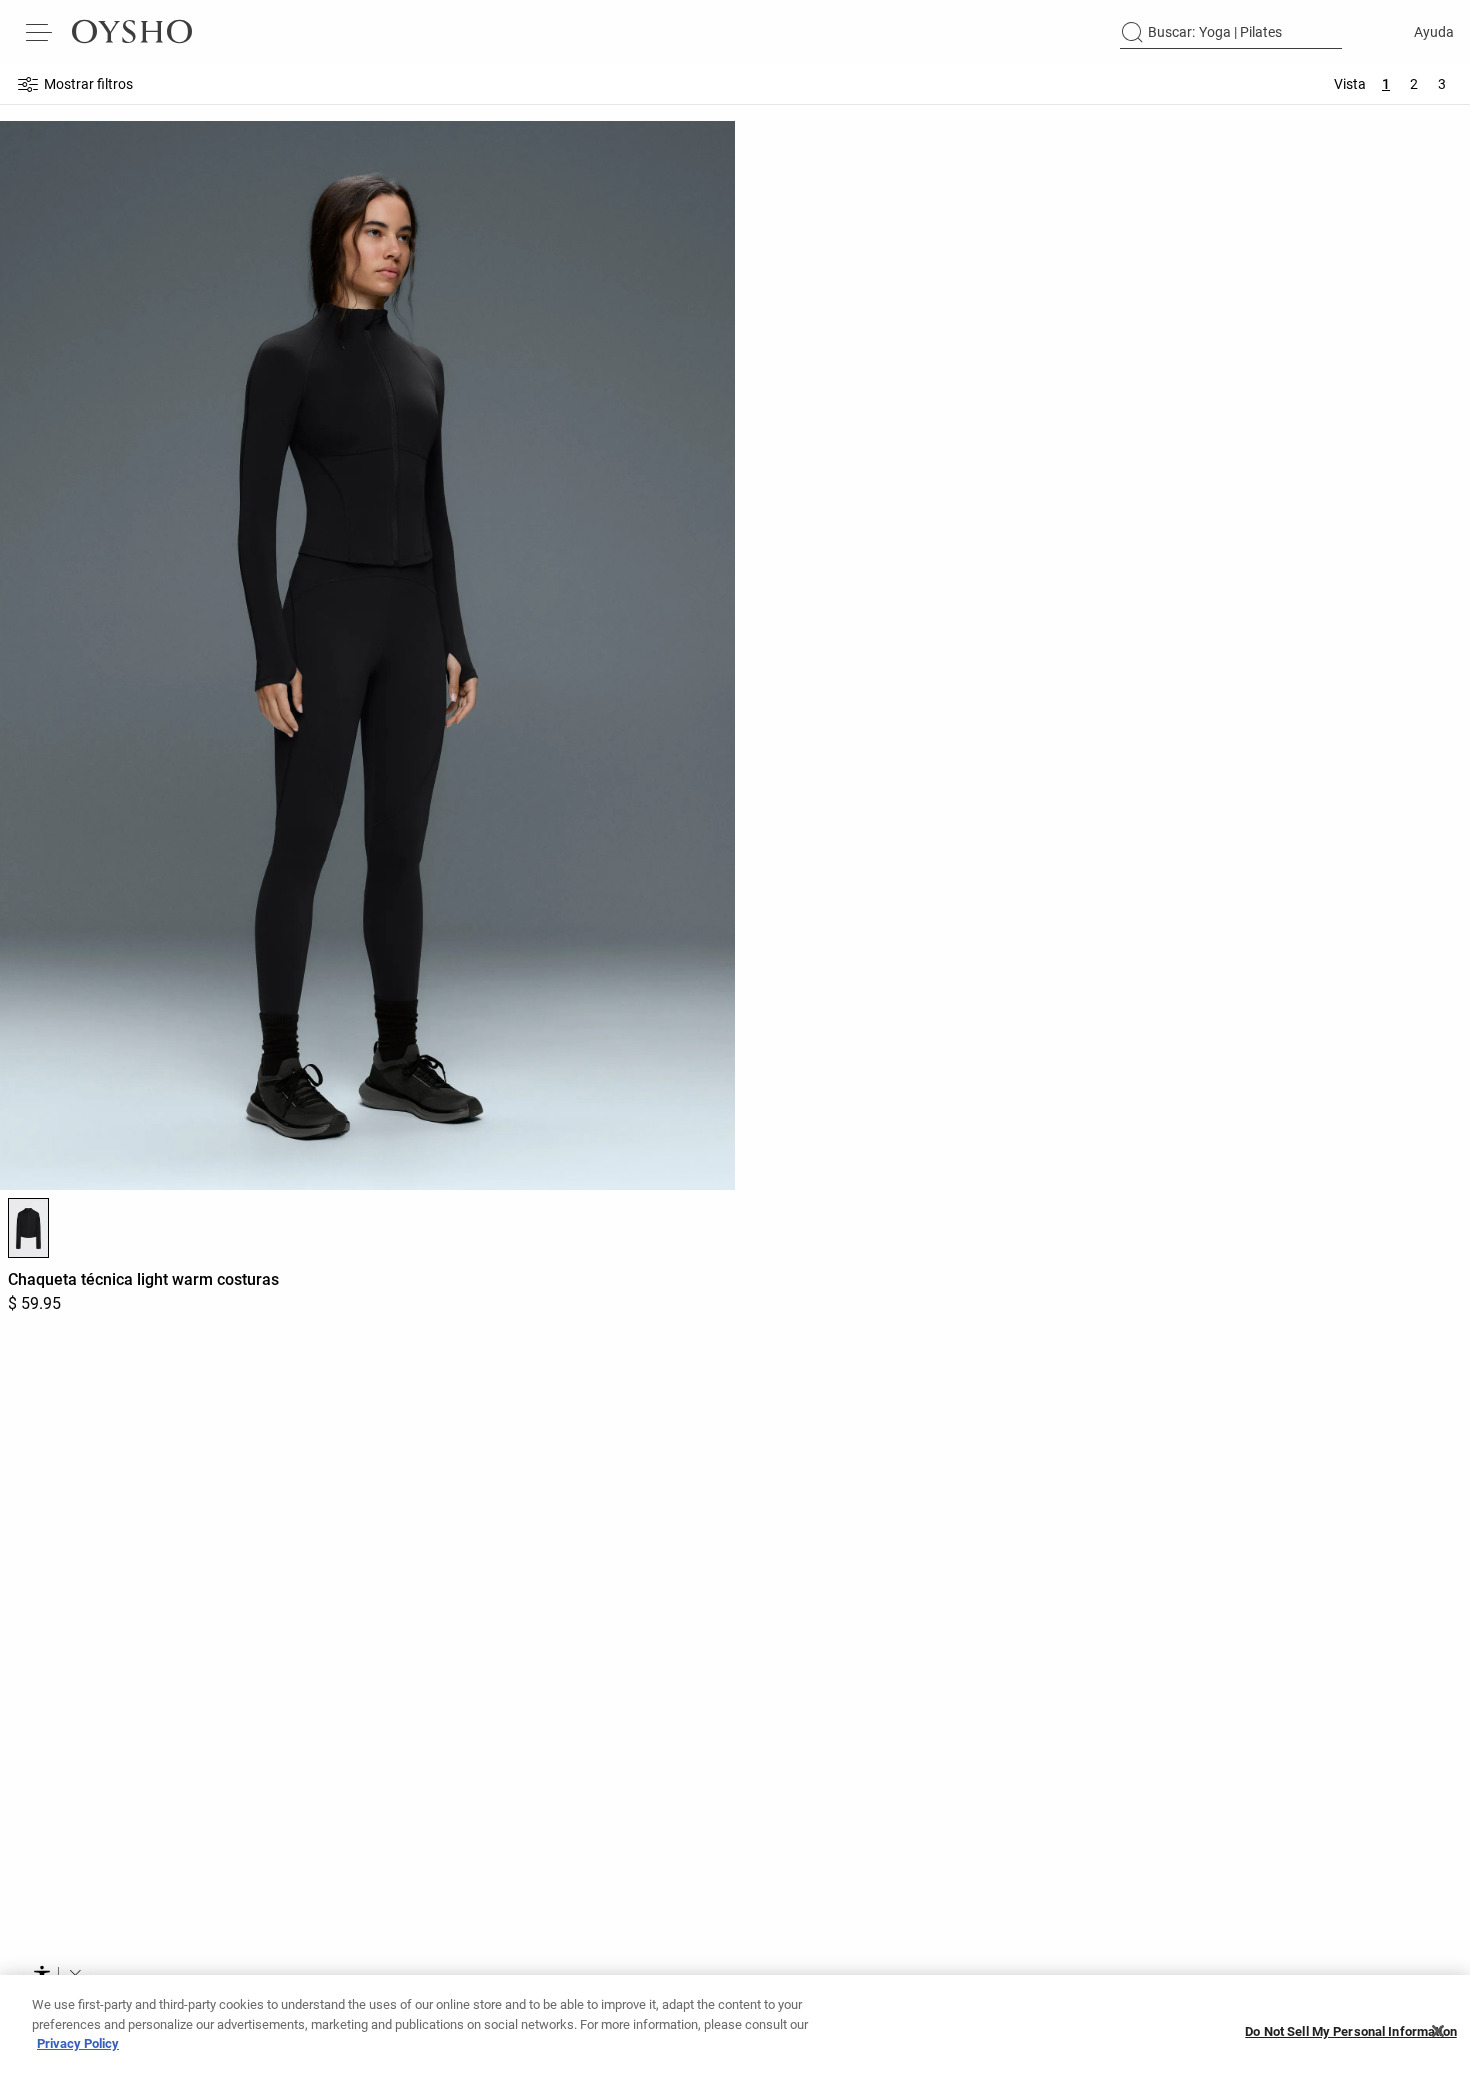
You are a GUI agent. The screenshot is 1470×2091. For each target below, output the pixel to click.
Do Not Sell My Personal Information (1351, 2031)
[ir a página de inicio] (132, 32)
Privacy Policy (78, 2043)
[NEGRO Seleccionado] (28, 1228)
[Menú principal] (40, 32)
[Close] (1438, 2031)
